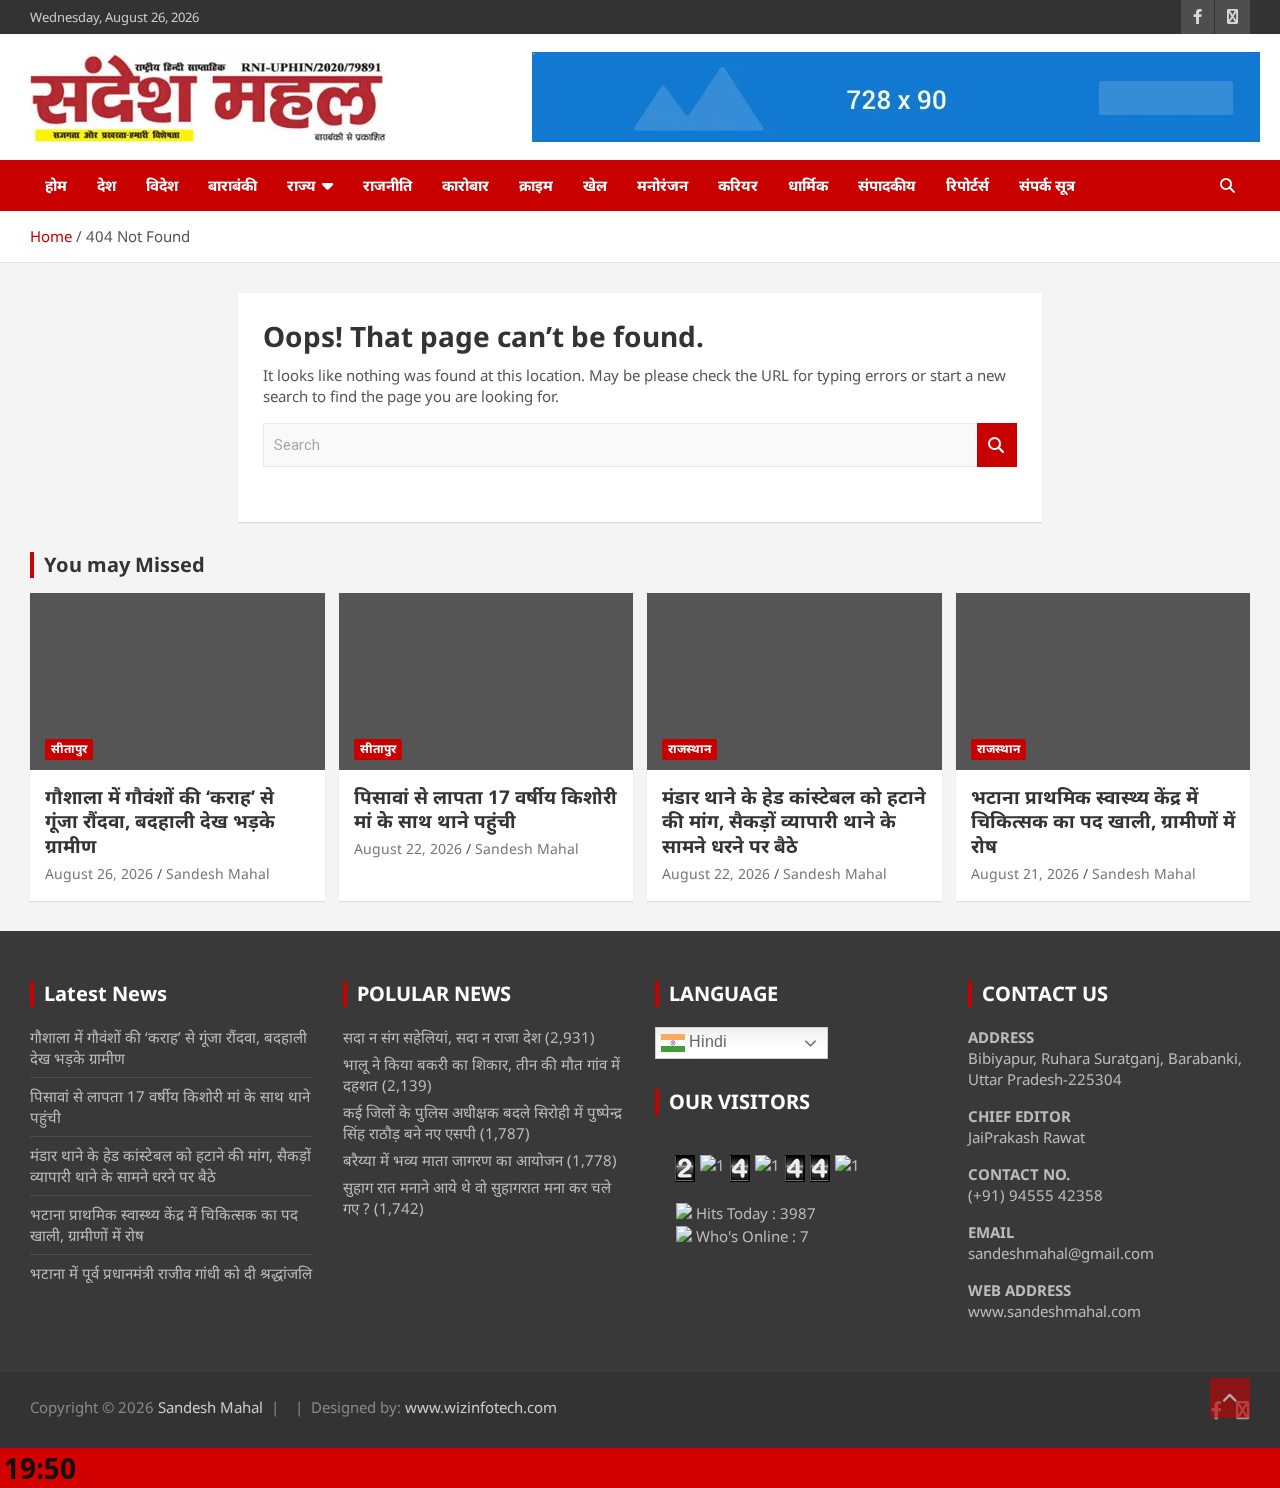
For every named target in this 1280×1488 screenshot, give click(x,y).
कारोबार (465, 185)
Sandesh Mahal (218, 873)
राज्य (301, 185)
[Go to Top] (1230, 1398)
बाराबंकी (232, 185)
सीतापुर (69, 748)
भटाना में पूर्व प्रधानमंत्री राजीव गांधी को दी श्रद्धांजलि (171, 1273)
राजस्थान (689, 748)
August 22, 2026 (408, 848)
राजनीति (387, 185)
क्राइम (536, 185)
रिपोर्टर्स (967, 185)
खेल (595, 185)
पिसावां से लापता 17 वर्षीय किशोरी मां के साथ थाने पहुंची (485, 809)
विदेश (162, 185)
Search (997, 445)
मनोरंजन (662, 185)
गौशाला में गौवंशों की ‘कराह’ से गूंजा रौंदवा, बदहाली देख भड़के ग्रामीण (160, 821)
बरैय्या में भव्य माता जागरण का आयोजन (453, 1160)
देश (106, 185)
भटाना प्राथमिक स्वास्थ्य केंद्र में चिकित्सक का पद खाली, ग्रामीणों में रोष (1103, 821)
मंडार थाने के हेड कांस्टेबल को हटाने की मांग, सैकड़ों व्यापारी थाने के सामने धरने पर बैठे (794, 821)
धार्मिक (808, 185)
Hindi (706, 1042)
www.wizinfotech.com (481, 1407)
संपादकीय (887, 185)
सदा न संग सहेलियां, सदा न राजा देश (442, 1037)
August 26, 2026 (99, 873)
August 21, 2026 (1025, 873)
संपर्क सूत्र (1047, 185)
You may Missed (124, 564)
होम (56, 185)
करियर (738, 185)
